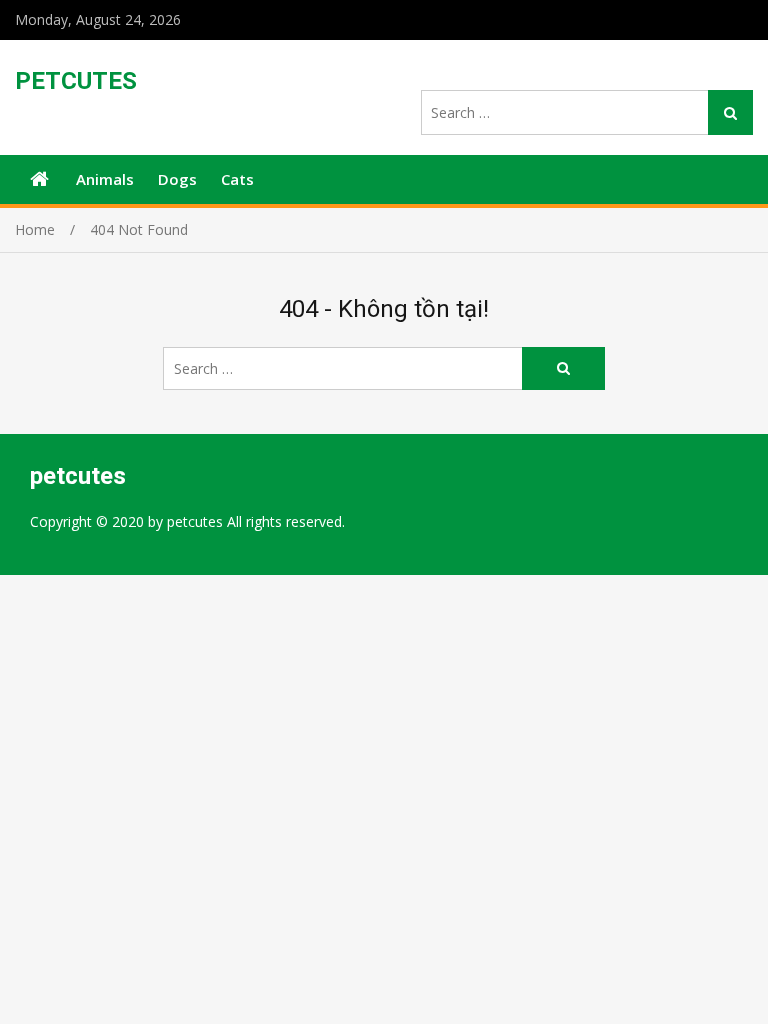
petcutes (76, 81)
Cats (237, 179)
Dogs (177, 179)
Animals (105, 179)
